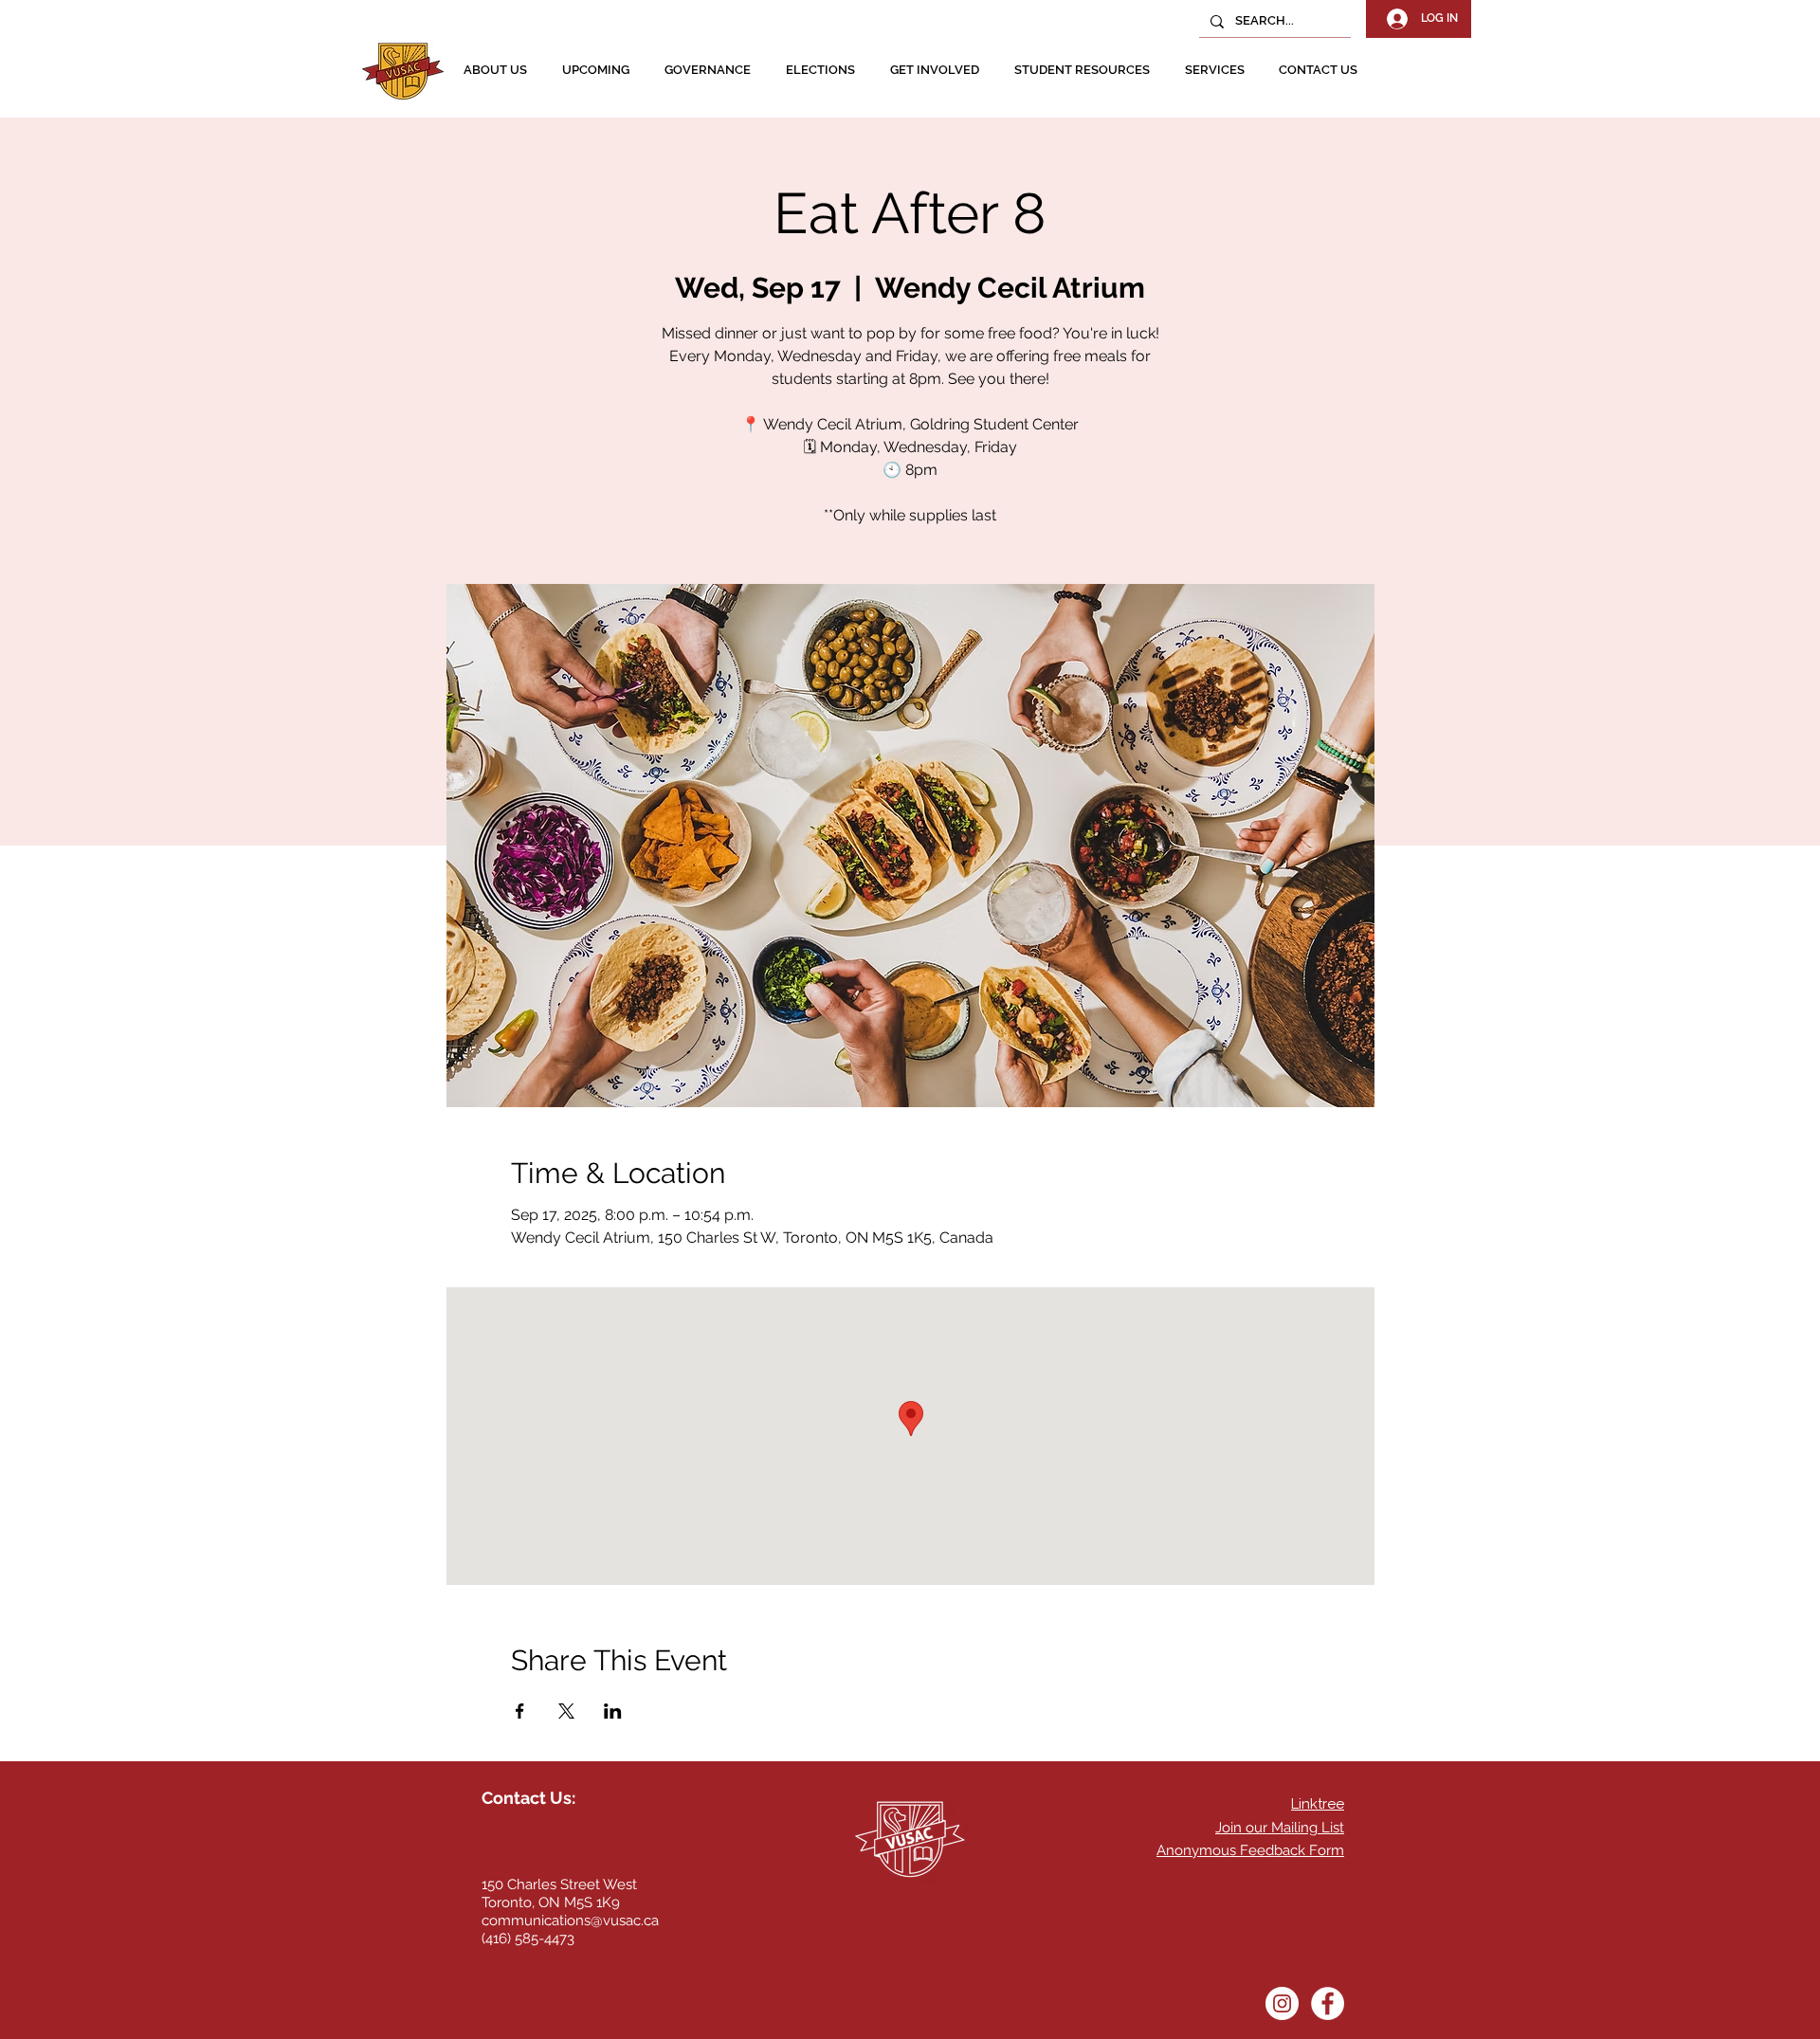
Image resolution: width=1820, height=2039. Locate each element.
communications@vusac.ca (570, 1921)
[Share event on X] (566, 1711)
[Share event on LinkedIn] (613, 1711)
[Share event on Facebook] (520, 1711)
